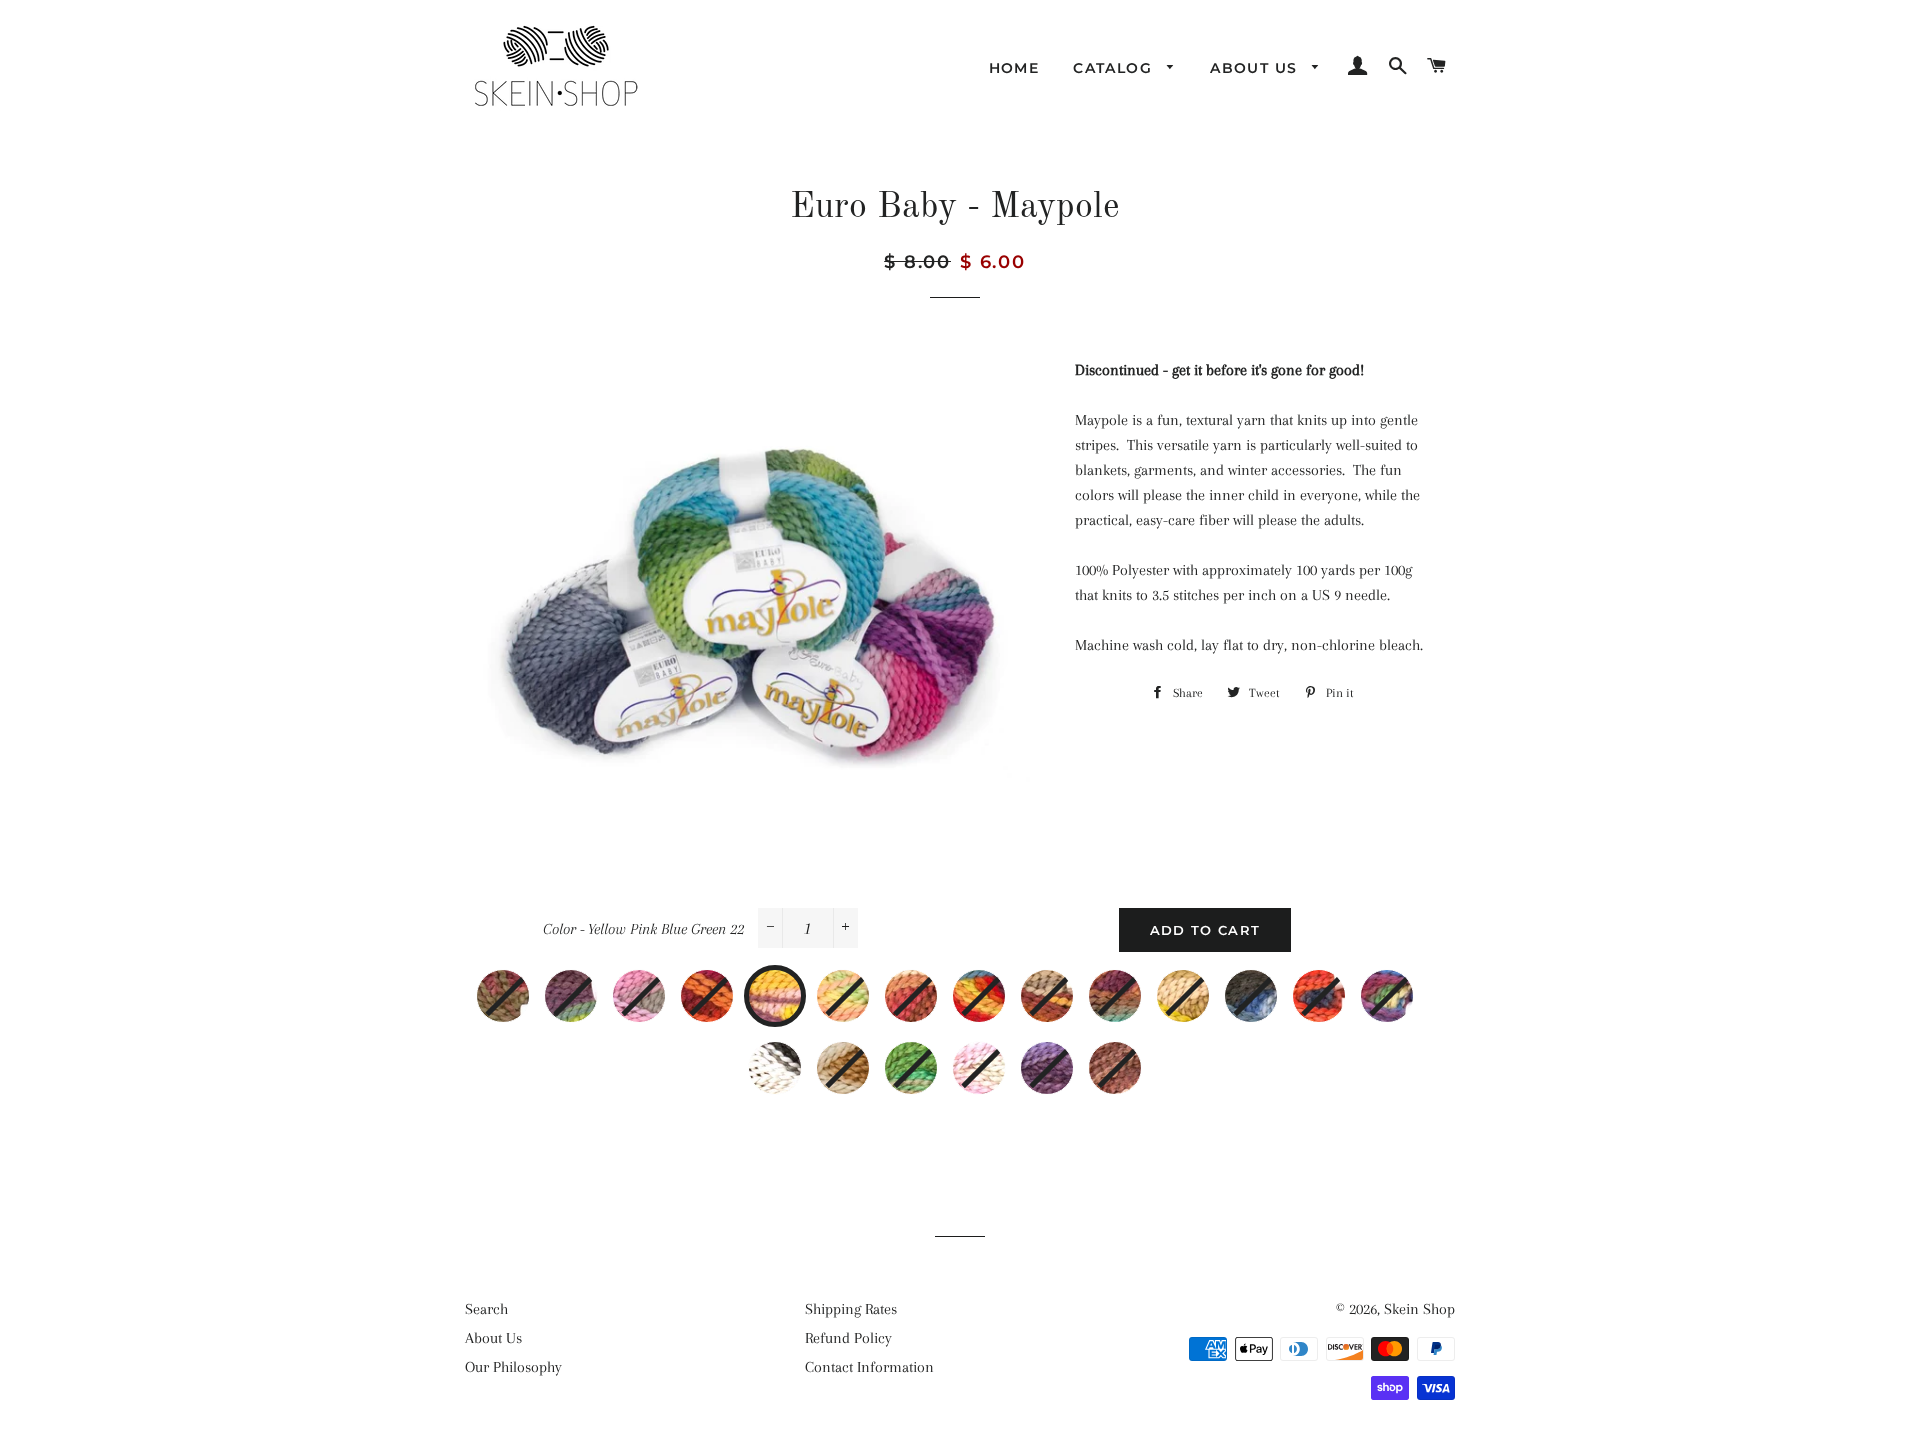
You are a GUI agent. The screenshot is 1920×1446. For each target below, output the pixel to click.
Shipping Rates (851, 1309)
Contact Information (869, 1367)
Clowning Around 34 (1340, 985)
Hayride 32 (1204, 985)
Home (1014, 68)
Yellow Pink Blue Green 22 (798, 985)
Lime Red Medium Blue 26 (1000, 985)
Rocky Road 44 (1136, 1057)
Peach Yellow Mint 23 (864, 985)
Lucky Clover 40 (932, 1057)
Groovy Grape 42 (1068, 1057)
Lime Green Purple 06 (592, 985)
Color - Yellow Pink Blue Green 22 (643, 929)
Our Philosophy (513, 1367)
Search (486, 1309)
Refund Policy (848, 1338)
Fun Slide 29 (1136, 985)
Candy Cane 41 (1000, 1057)
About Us (1256, 68)
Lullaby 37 (796, 1057)
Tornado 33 (1272, 985)
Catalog (1115, 68)
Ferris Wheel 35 (1408, 985)
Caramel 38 (864, 1057)
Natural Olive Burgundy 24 (932, 985)
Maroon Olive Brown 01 (524, 985)
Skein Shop (1419, 1309)
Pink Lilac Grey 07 (660, 985)
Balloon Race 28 (1068, 985)
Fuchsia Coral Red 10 (728, 985)
